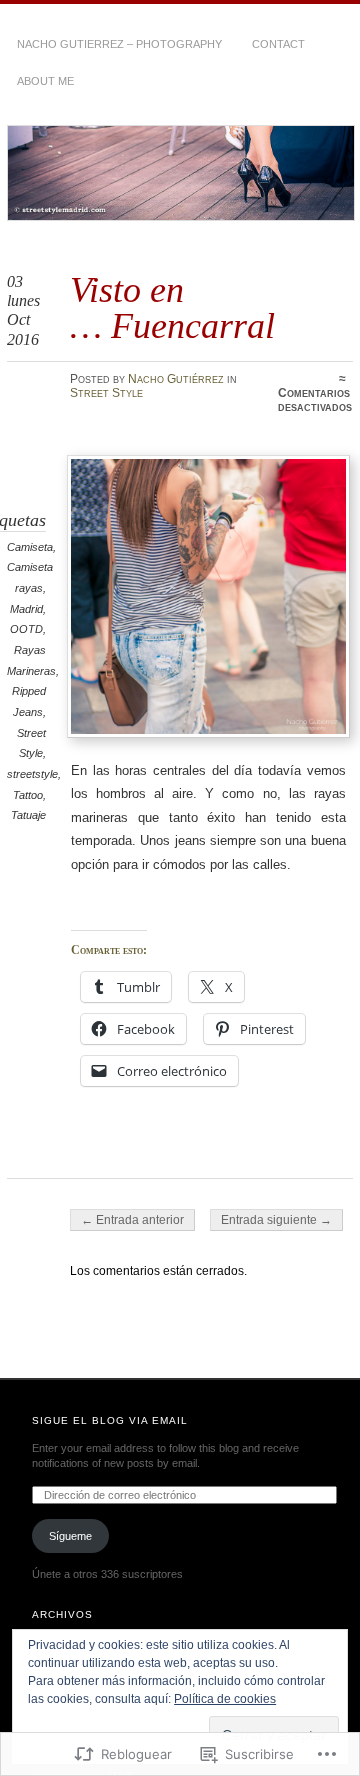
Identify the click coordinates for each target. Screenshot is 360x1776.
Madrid (26, 609)
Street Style (106, 393)
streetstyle (32, 774)
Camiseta (30, 547)
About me (45, 81)
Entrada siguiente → (276, 1220)
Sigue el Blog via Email (110, 1420)
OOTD (26, 629)
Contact (278, 44)
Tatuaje (28, 815)
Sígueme (70, 1536)
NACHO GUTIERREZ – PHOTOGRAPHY (119, 44)
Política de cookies (225, 1699)
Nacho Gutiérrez (176, 379)
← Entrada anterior (132, 1220)
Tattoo (28, 795)
